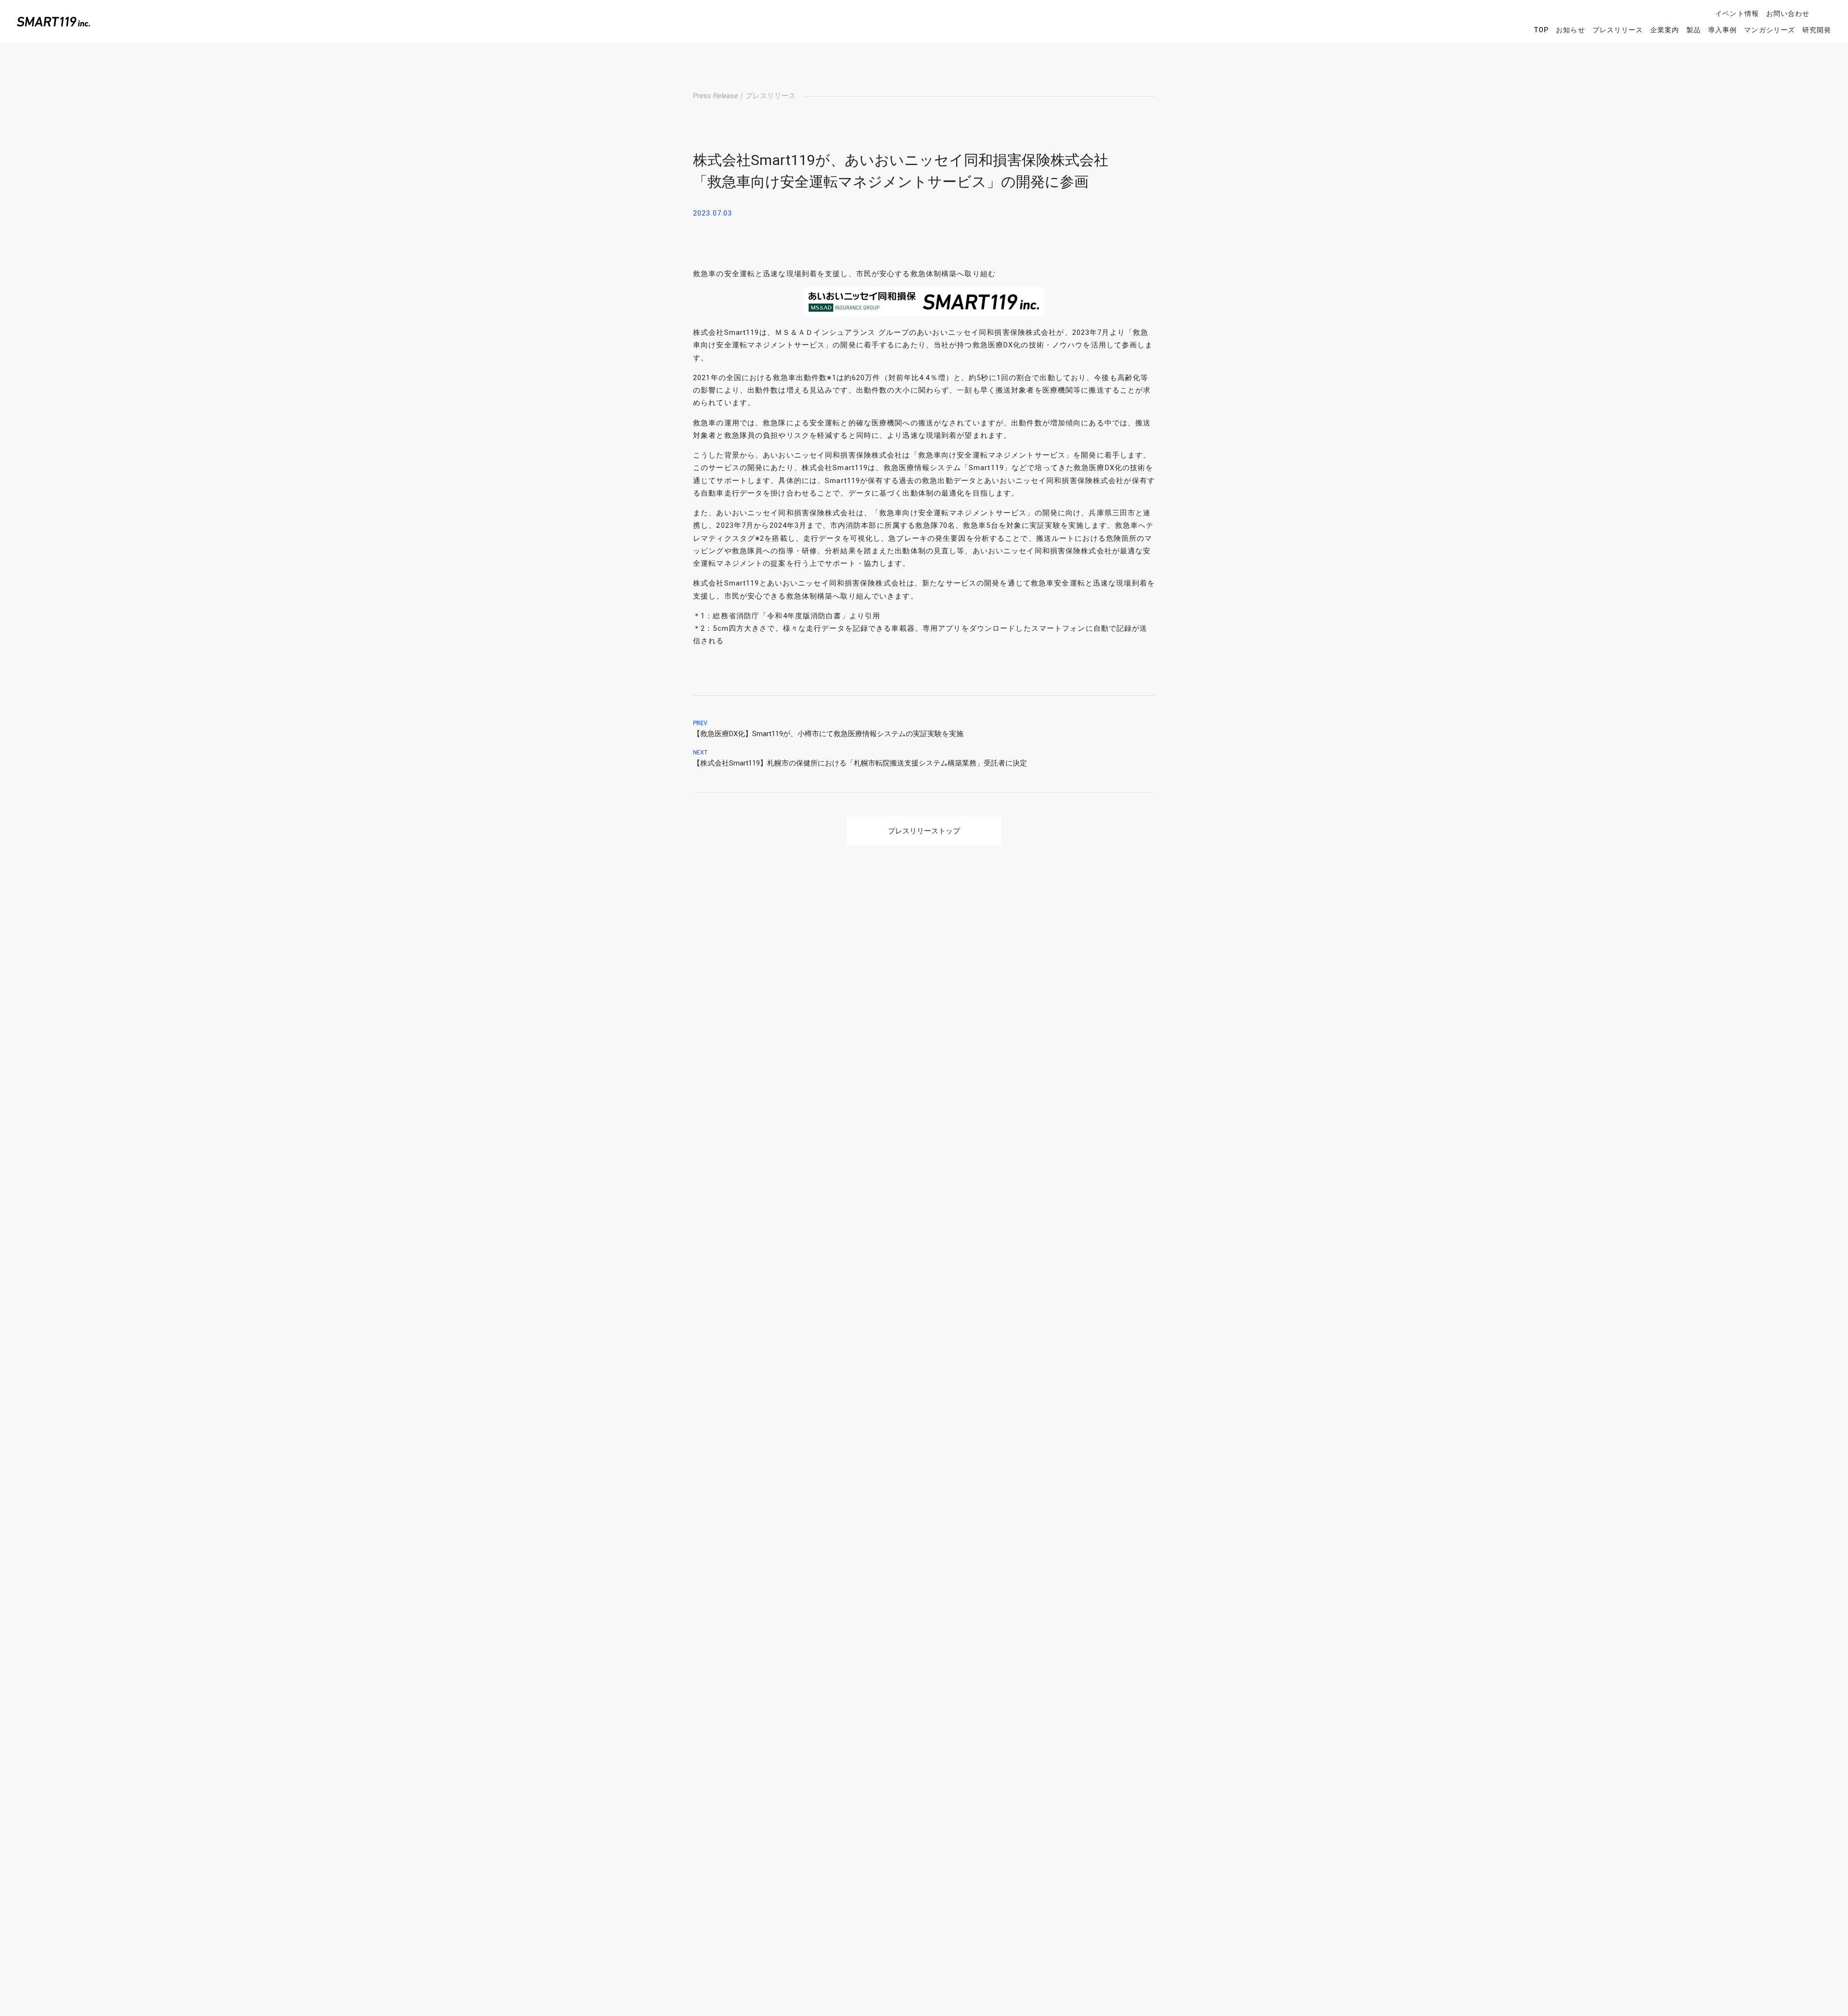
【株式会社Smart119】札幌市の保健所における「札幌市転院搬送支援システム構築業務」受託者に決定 (860, 763)
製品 (1694, 30)
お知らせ (1570, 30)
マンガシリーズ (1769, 30)
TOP (1541, 30)
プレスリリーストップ (924, 831)
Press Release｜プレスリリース (744, 96)
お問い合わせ (1788, 13)
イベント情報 (1737, 13)
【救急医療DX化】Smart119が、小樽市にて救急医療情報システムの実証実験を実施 (828, 734)
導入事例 (1722, 30)
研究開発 (1817, 30)
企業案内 (1665, 30)
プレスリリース (1618, 30)
